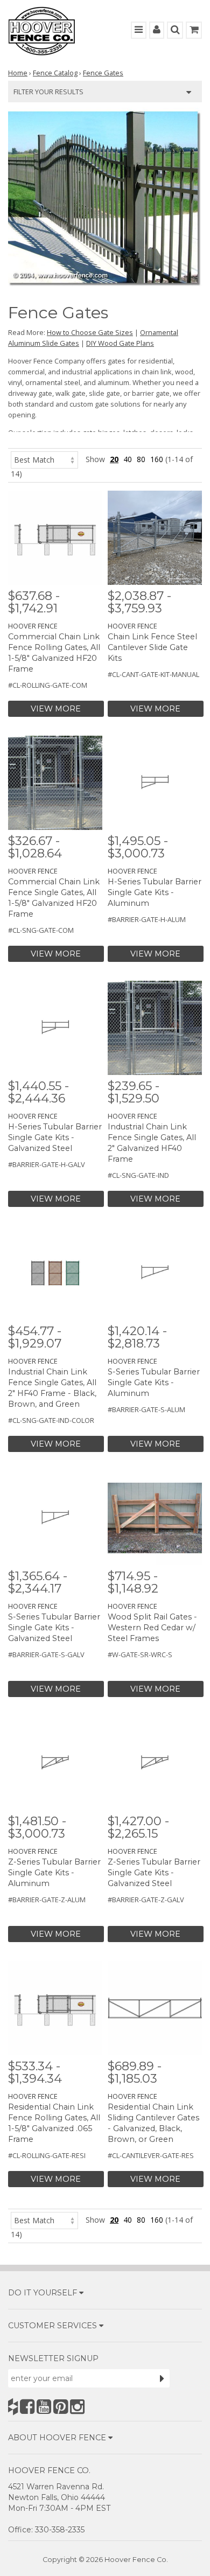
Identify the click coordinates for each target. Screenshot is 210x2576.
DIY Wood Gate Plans (120, 343)
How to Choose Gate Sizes (90, 332)
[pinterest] (61, 2407)
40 (128, 459)
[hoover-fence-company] (13, 2407)
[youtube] (44, 2407)
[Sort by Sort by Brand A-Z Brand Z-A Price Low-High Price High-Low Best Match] (44, 459)
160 (157, 459)
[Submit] (162, 2378)
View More (56, 709)
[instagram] (77, 2407)
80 (141, 459)
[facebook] (27, 2407)
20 (114, 459)
